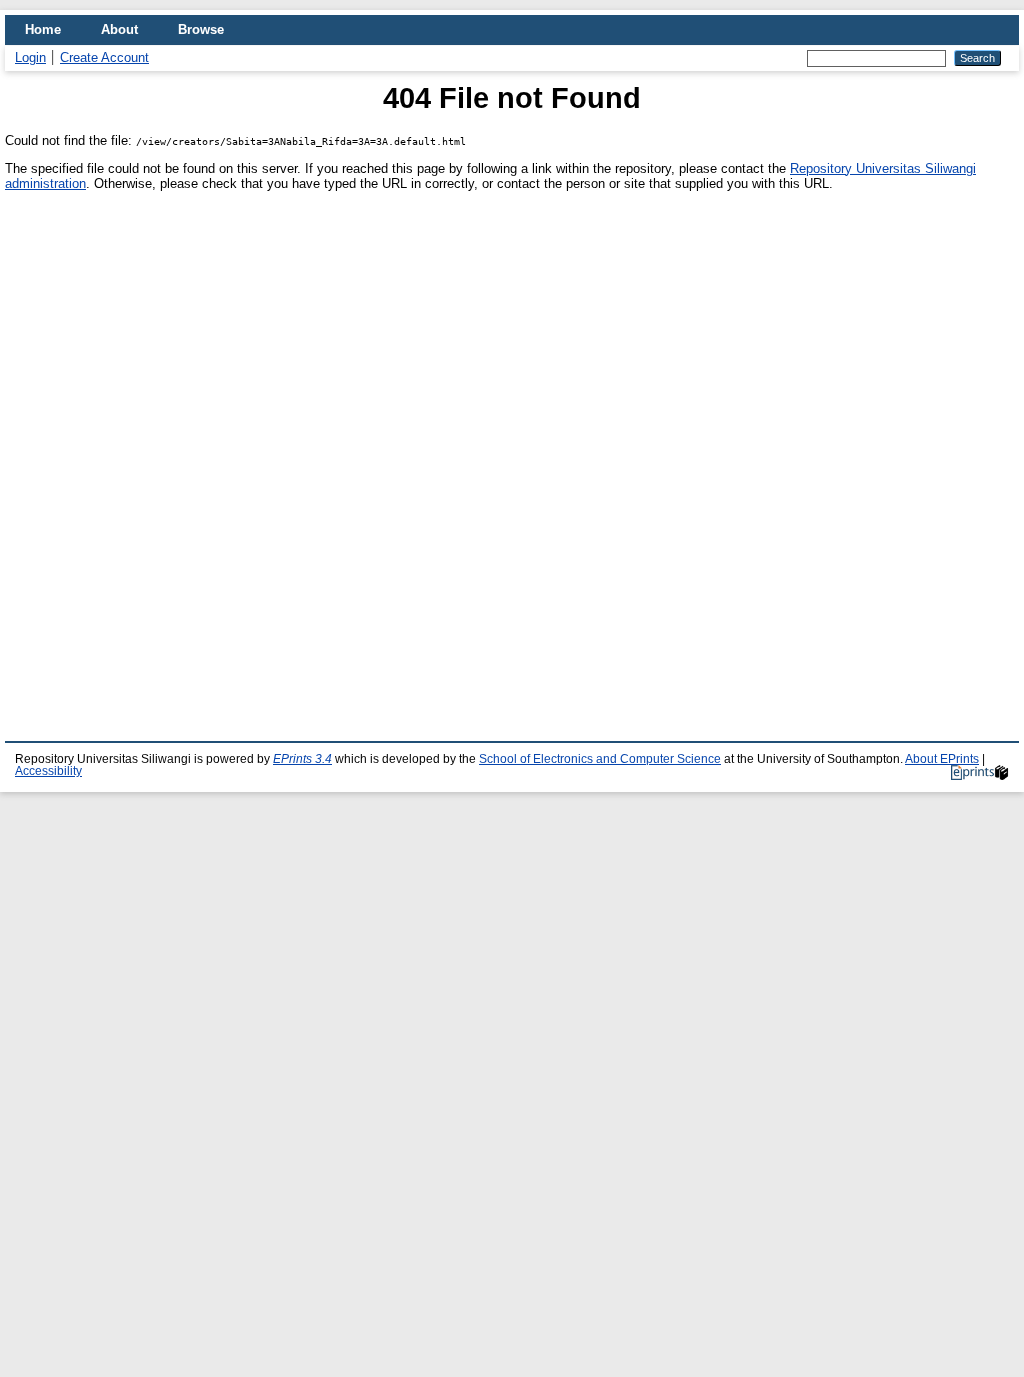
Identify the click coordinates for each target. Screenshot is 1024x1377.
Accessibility (48, 771)
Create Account (104, 57)
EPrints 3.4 (302, 759)
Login (30, 57)
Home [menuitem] (43, 29)
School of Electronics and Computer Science (600, 759)
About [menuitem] (119, 29)
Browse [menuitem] (201, 29)
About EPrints (942, 759)
